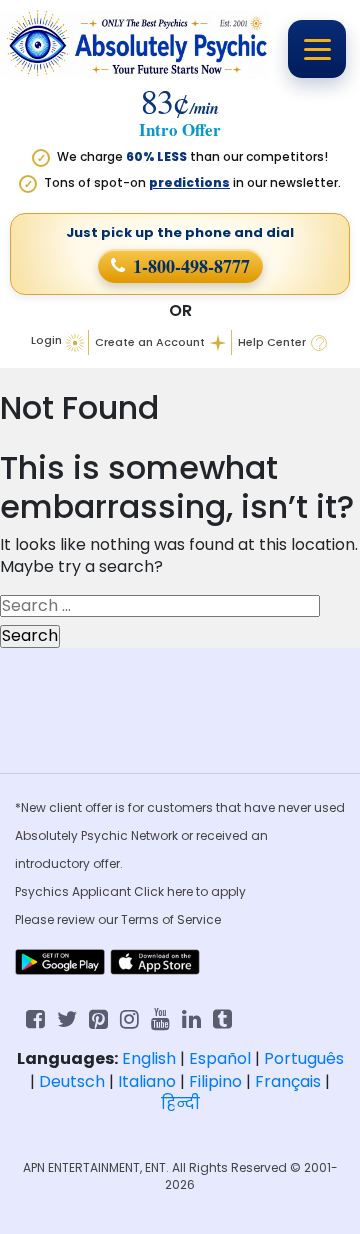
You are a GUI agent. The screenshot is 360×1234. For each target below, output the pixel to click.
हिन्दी (180, 1103)
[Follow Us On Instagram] (129, 1017)
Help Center (272, 342)
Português (304, 1058)
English (149, 1058)
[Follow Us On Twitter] (67, 1017)
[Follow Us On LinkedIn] (191, 1017)
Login (46, 340)
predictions (189, 182)
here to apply (206, 891)
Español (220, 1058)
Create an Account (150, 342)
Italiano (147, 1081)
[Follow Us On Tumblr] (222, 1017)
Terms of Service (171, 919)
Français (288, 1081)
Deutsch (72, 1081)
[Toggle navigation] (317, 49)
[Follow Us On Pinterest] (98, 1017)
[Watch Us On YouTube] (160, 1017)
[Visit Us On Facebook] (35, 1017)
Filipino (215, 1081)
